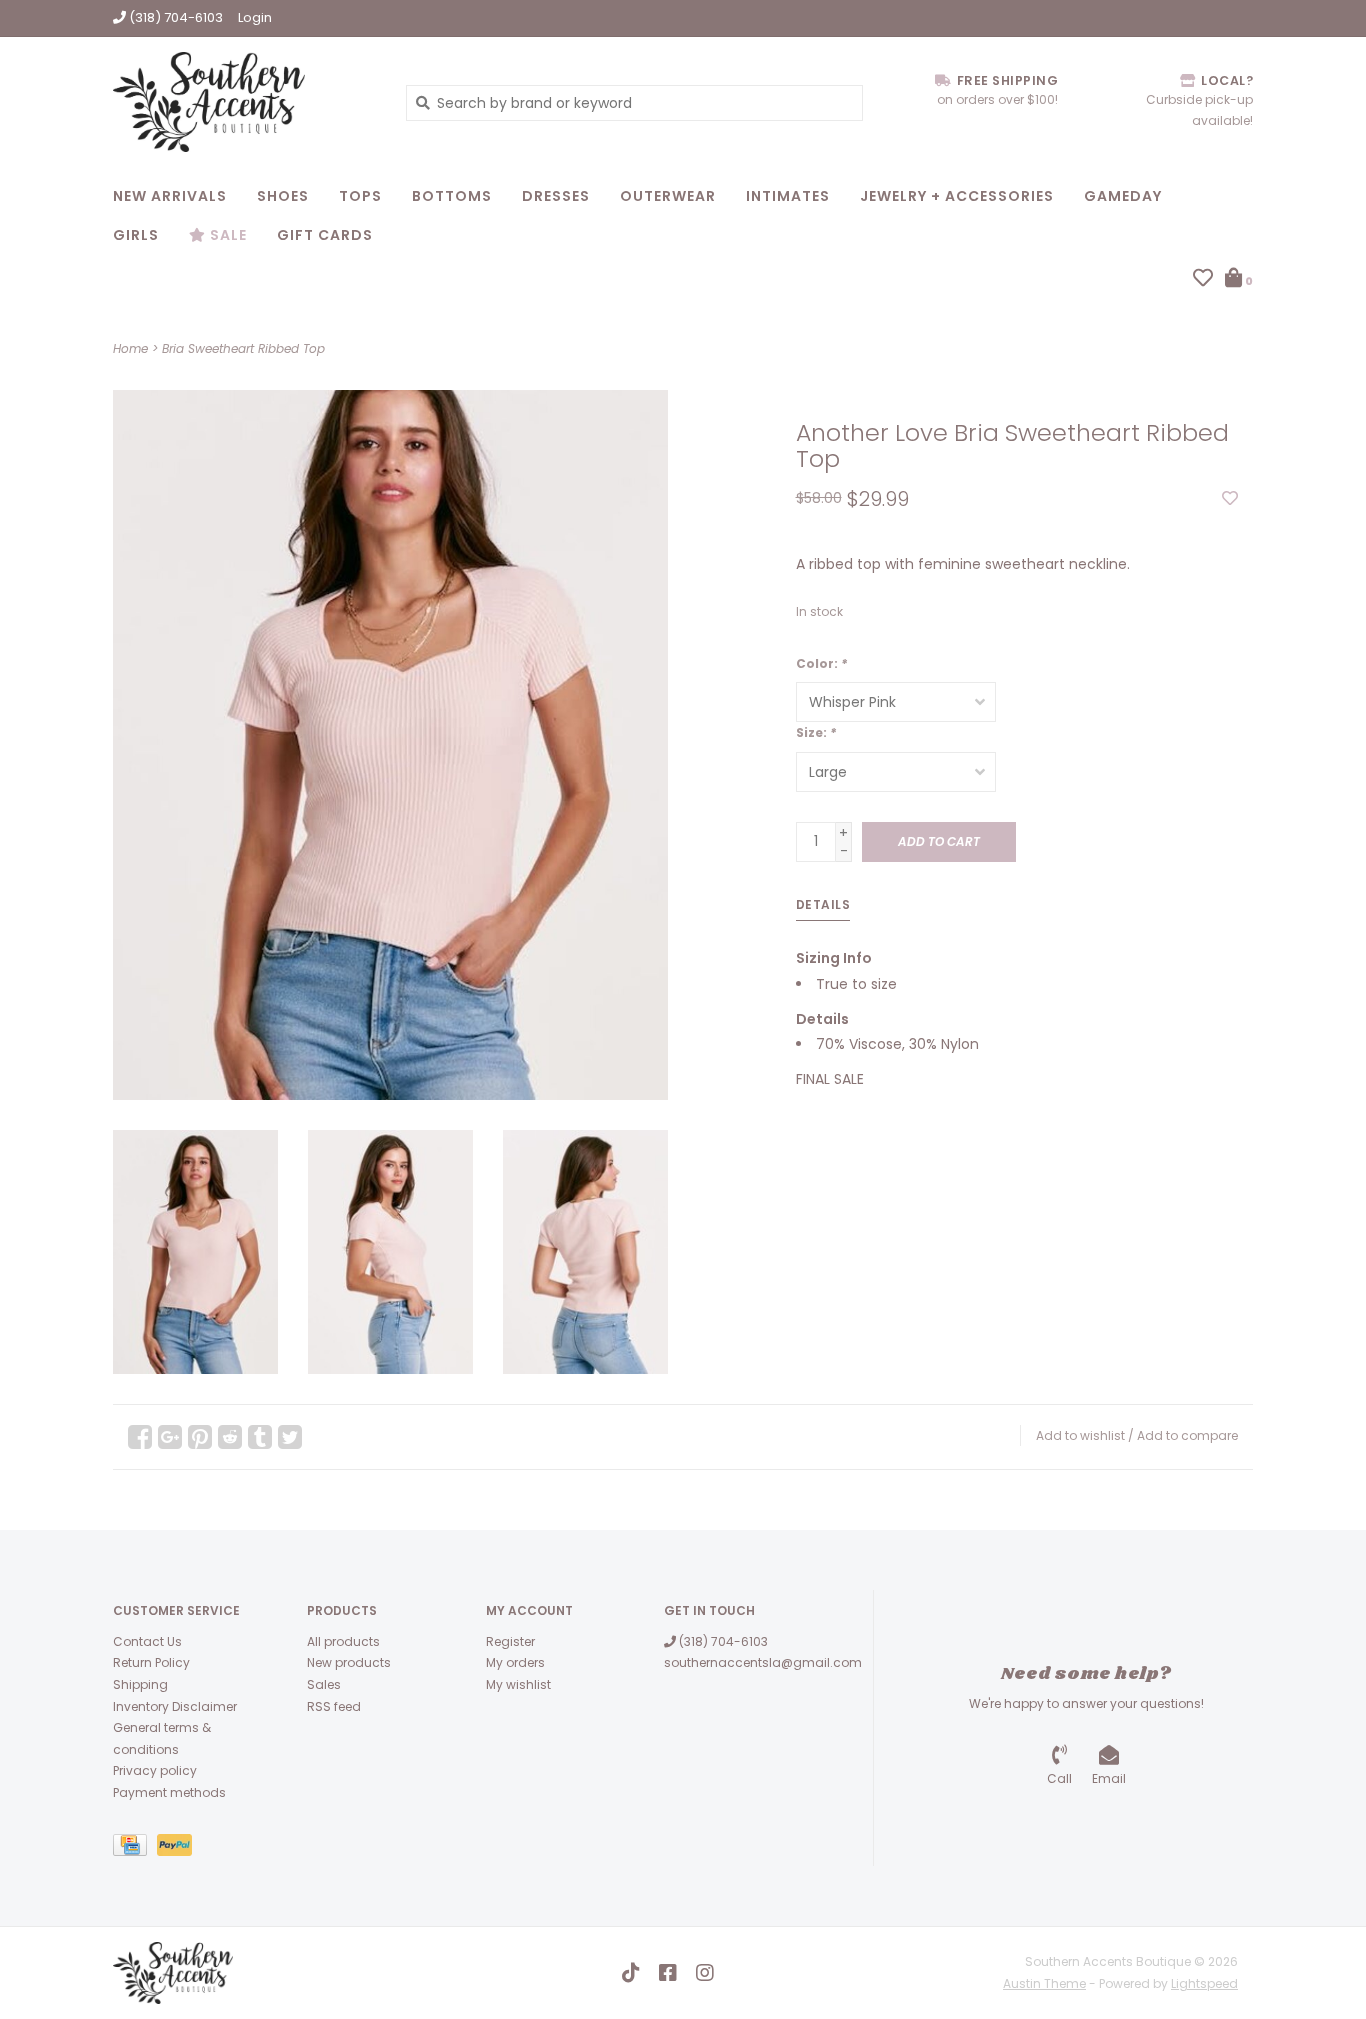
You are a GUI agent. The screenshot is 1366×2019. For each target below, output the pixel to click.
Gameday (1123, 196)
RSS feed (334, 1706)
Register (510, 1641)
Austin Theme (1044, 1983)
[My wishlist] (1203, 280)
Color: (821, 663)
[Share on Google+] (170, 1437)
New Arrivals (170, 196)
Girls (136, 235)
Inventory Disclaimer (175, 1706)
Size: (816, 732)
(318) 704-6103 (722, 1641)
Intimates (788, 196)
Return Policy (151, 1662)
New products (349, 1662)
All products (343, 1641)
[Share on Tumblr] (260, 1437)
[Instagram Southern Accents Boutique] (705, 1973)
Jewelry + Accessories (957, 196)
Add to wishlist (1080, 1435)
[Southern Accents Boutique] (244, 102)
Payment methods (169, 1792)
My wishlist (518, 1684)
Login (255, 17)
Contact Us (147, 1641)
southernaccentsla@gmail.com (763, 1662)
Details (823, 904)
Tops (360, 196)
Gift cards (325, 235)
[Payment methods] (135, 1848)
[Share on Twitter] (290, 1437)
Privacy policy (155, 1770)
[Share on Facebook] (140, 1437)
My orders (515, 1662)
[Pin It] (200, 1437)
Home (130, 348)
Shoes (283, 196)
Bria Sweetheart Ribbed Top (243, 348)
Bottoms (452, 196)
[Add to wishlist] (1230, 499)
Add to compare (1187, 1435)
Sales (324, 1684)
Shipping (140, 1684)
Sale (226, 235)
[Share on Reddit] (230, 1437)
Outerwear (668, 196)
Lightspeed (1204, 1983)
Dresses (556, 196)
